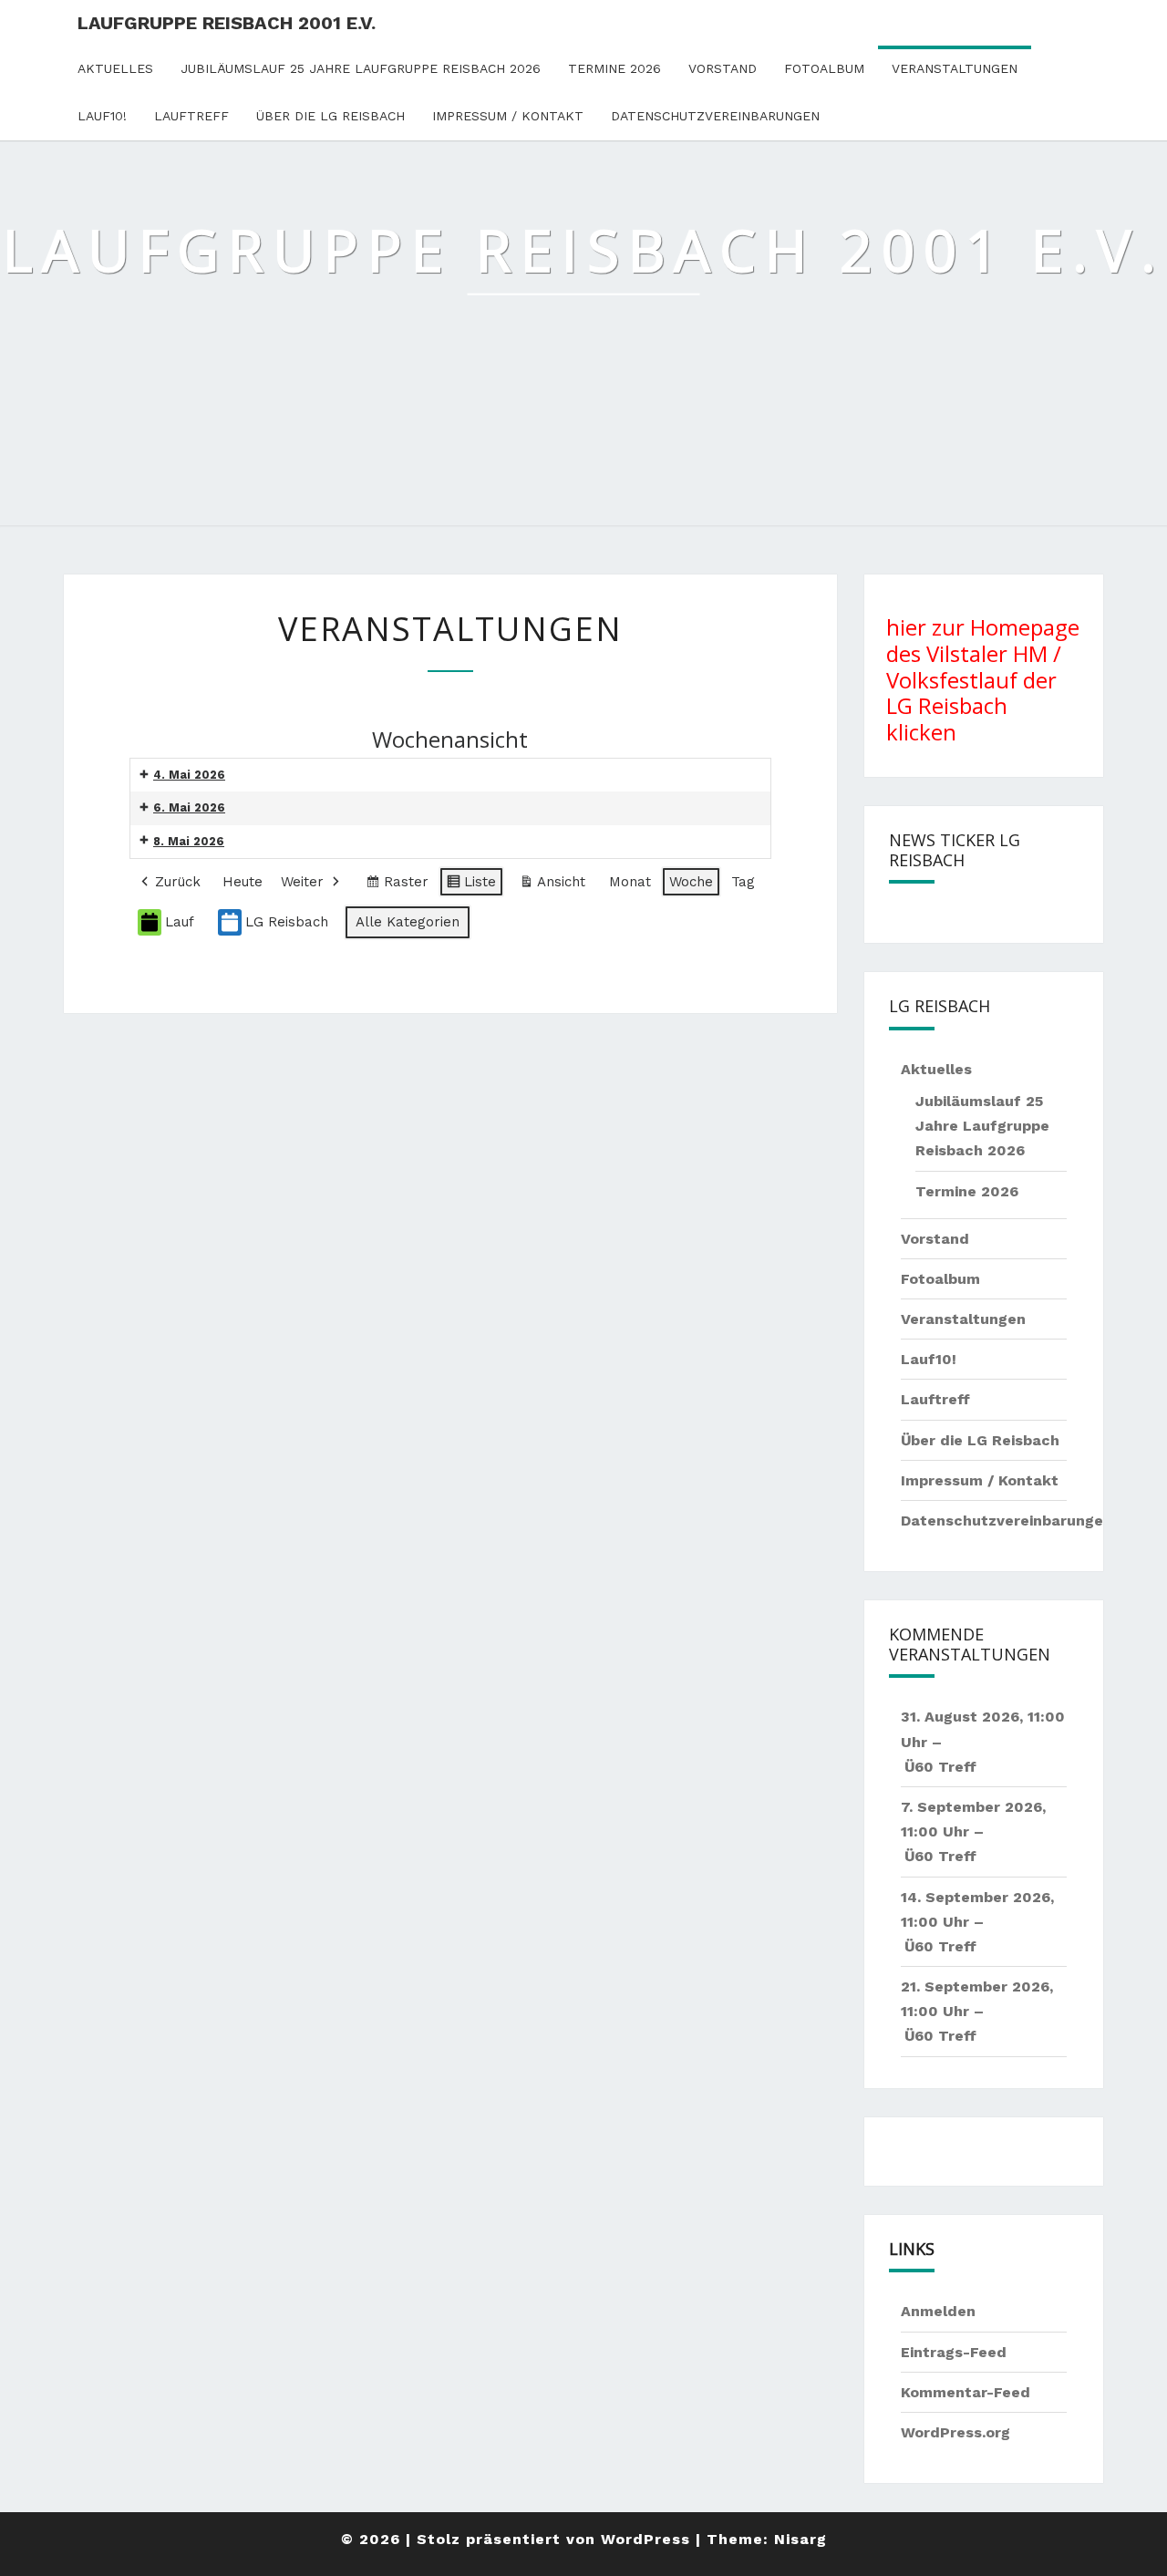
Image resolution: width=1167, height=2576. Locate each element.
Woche (691, 882)
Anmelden (938, 2311)
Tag (743, 882)
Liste (471, 885)
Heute (243, 882)
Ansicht (556, 885)
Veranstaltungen (955, 68)
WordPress (645, 2539)
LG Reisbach (287, 922)
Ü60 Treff (940, 1767)
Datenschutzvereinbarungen (715, 116)
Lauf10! (102, 116)
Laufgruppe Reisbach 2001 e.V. (227, 23)
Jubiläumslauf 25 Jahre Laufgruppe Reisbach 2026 (361, 68)
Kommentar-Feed (966, 2392)
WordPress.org (955, 2432)
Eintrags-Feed (954, 2352)
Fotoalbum (824, 68)
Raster (397, 885)
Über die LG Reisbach (330, 116)
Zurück (178, 882)
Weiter (302, 882)
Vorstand (723, 68)
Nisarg (800, 2539)
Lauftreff (191, 116)
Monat (630, 882)
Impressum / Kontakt (508, 116)
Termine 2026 (614, 68)
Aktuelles (115, 68)
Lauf (180, 922)
